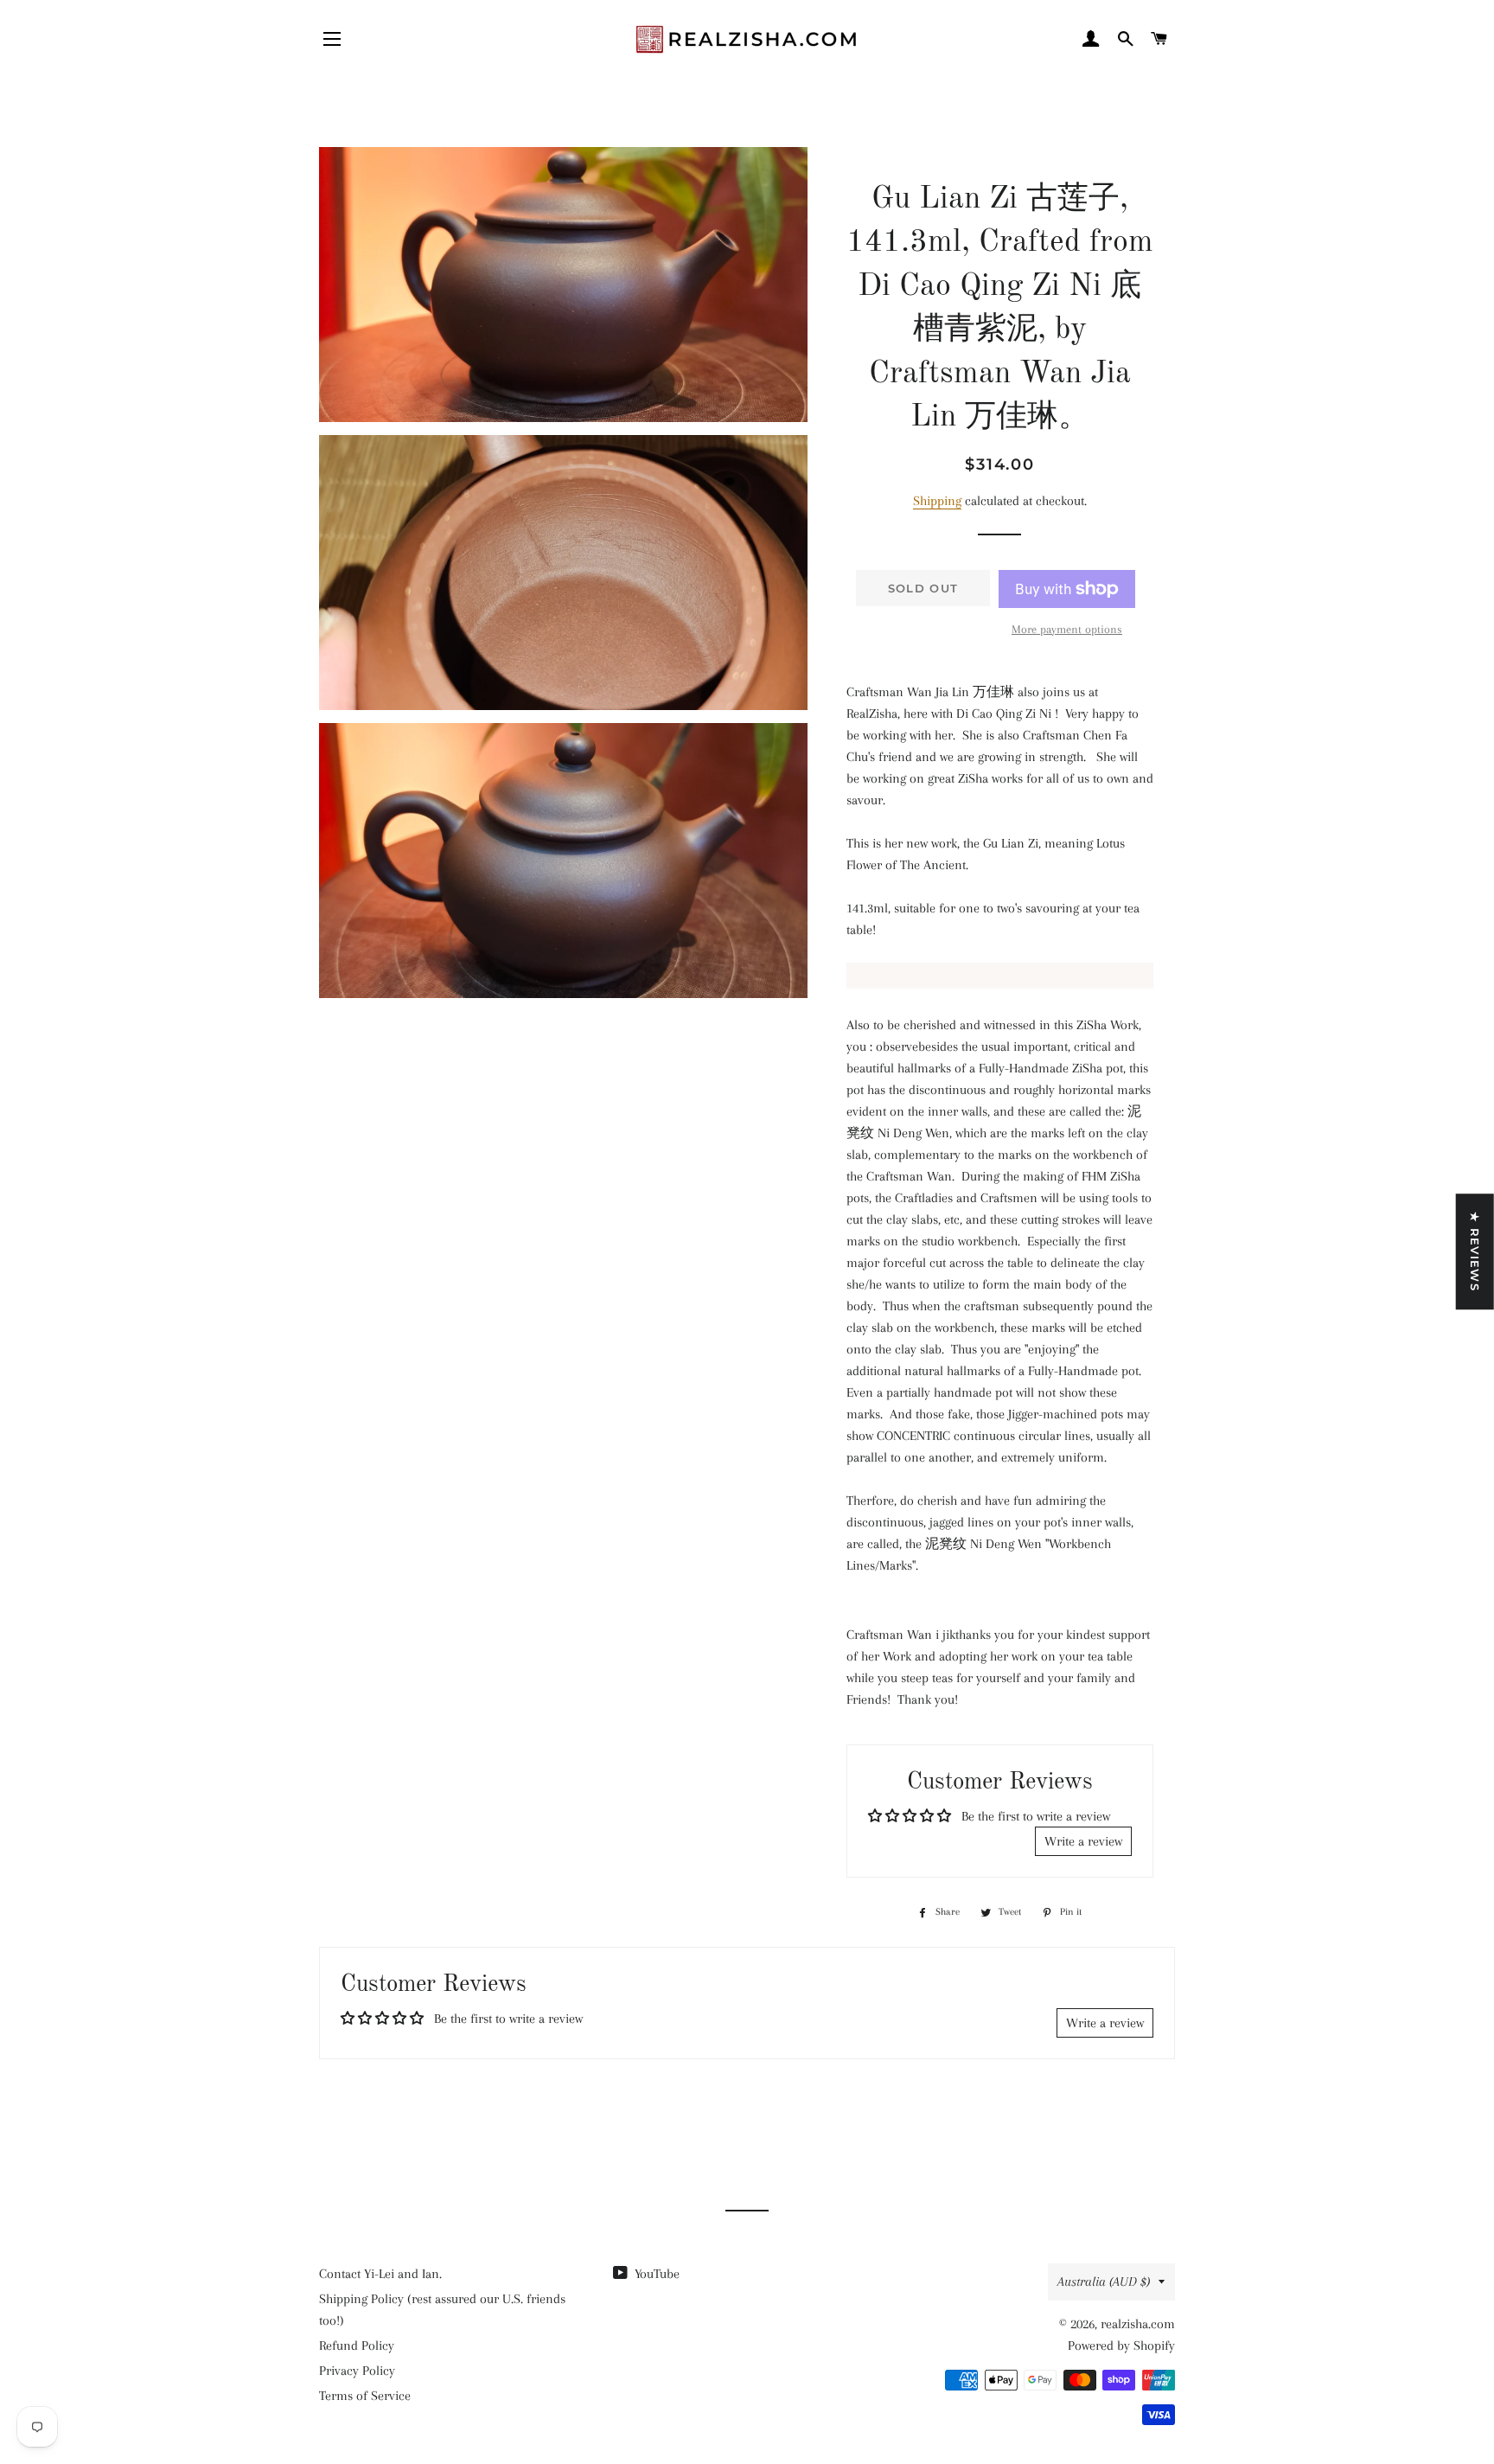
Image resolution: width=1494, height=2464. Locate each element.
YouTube (655, 2274)
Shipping (937, 501)
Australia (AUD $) (1104, 2282)
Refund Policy (357, 2346)
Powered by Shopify (1121, 2346)
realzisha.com (1138, 2324)
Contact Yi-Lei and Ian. (380, 2274)
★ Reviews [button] (1475, 1251)
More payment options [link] (1067, 629)
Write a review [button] (1083, 1841)
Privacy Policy (357, 2371)
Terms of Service (365, 2396)
